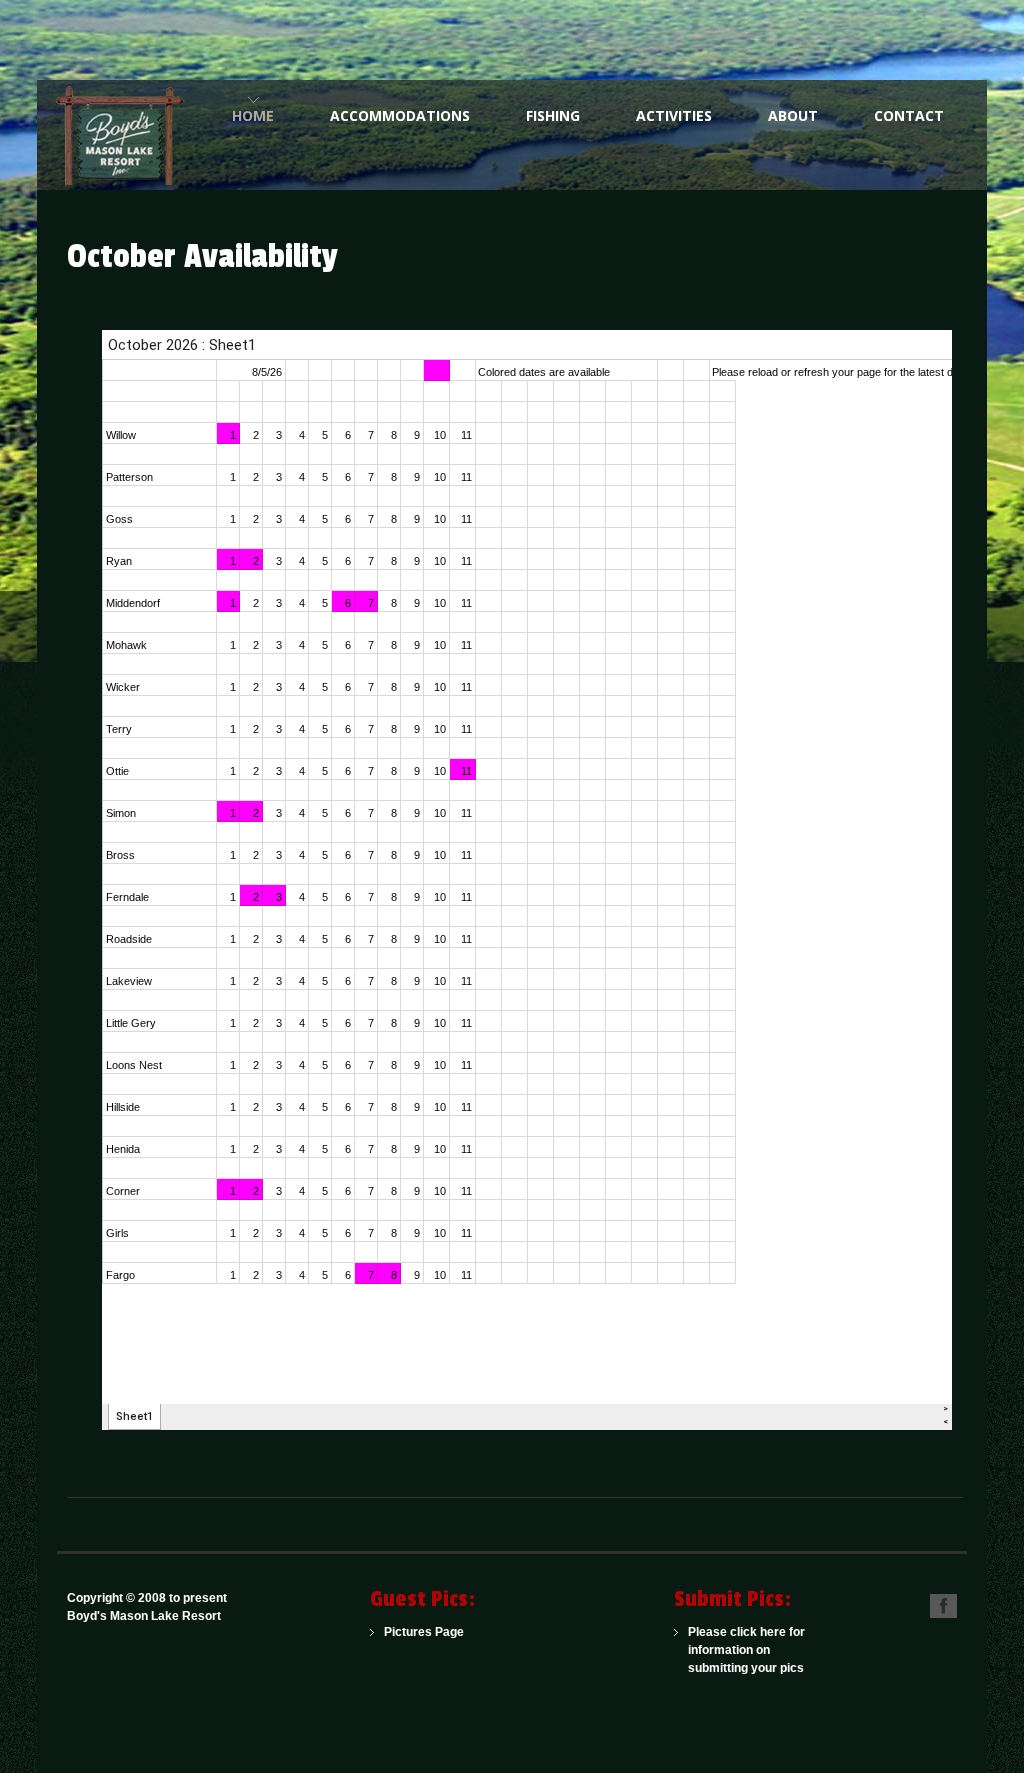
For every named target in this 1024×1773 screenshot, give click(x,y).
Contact (909, 115)
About (793, 115)
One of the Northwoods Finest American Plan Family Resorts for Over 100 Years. (127, 135)
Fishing (553, 115)
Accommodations (400, 115)
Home (253, 115)
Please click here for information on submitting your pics (746, 1650)
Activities (674, 115)
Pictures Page (424, 1632)
